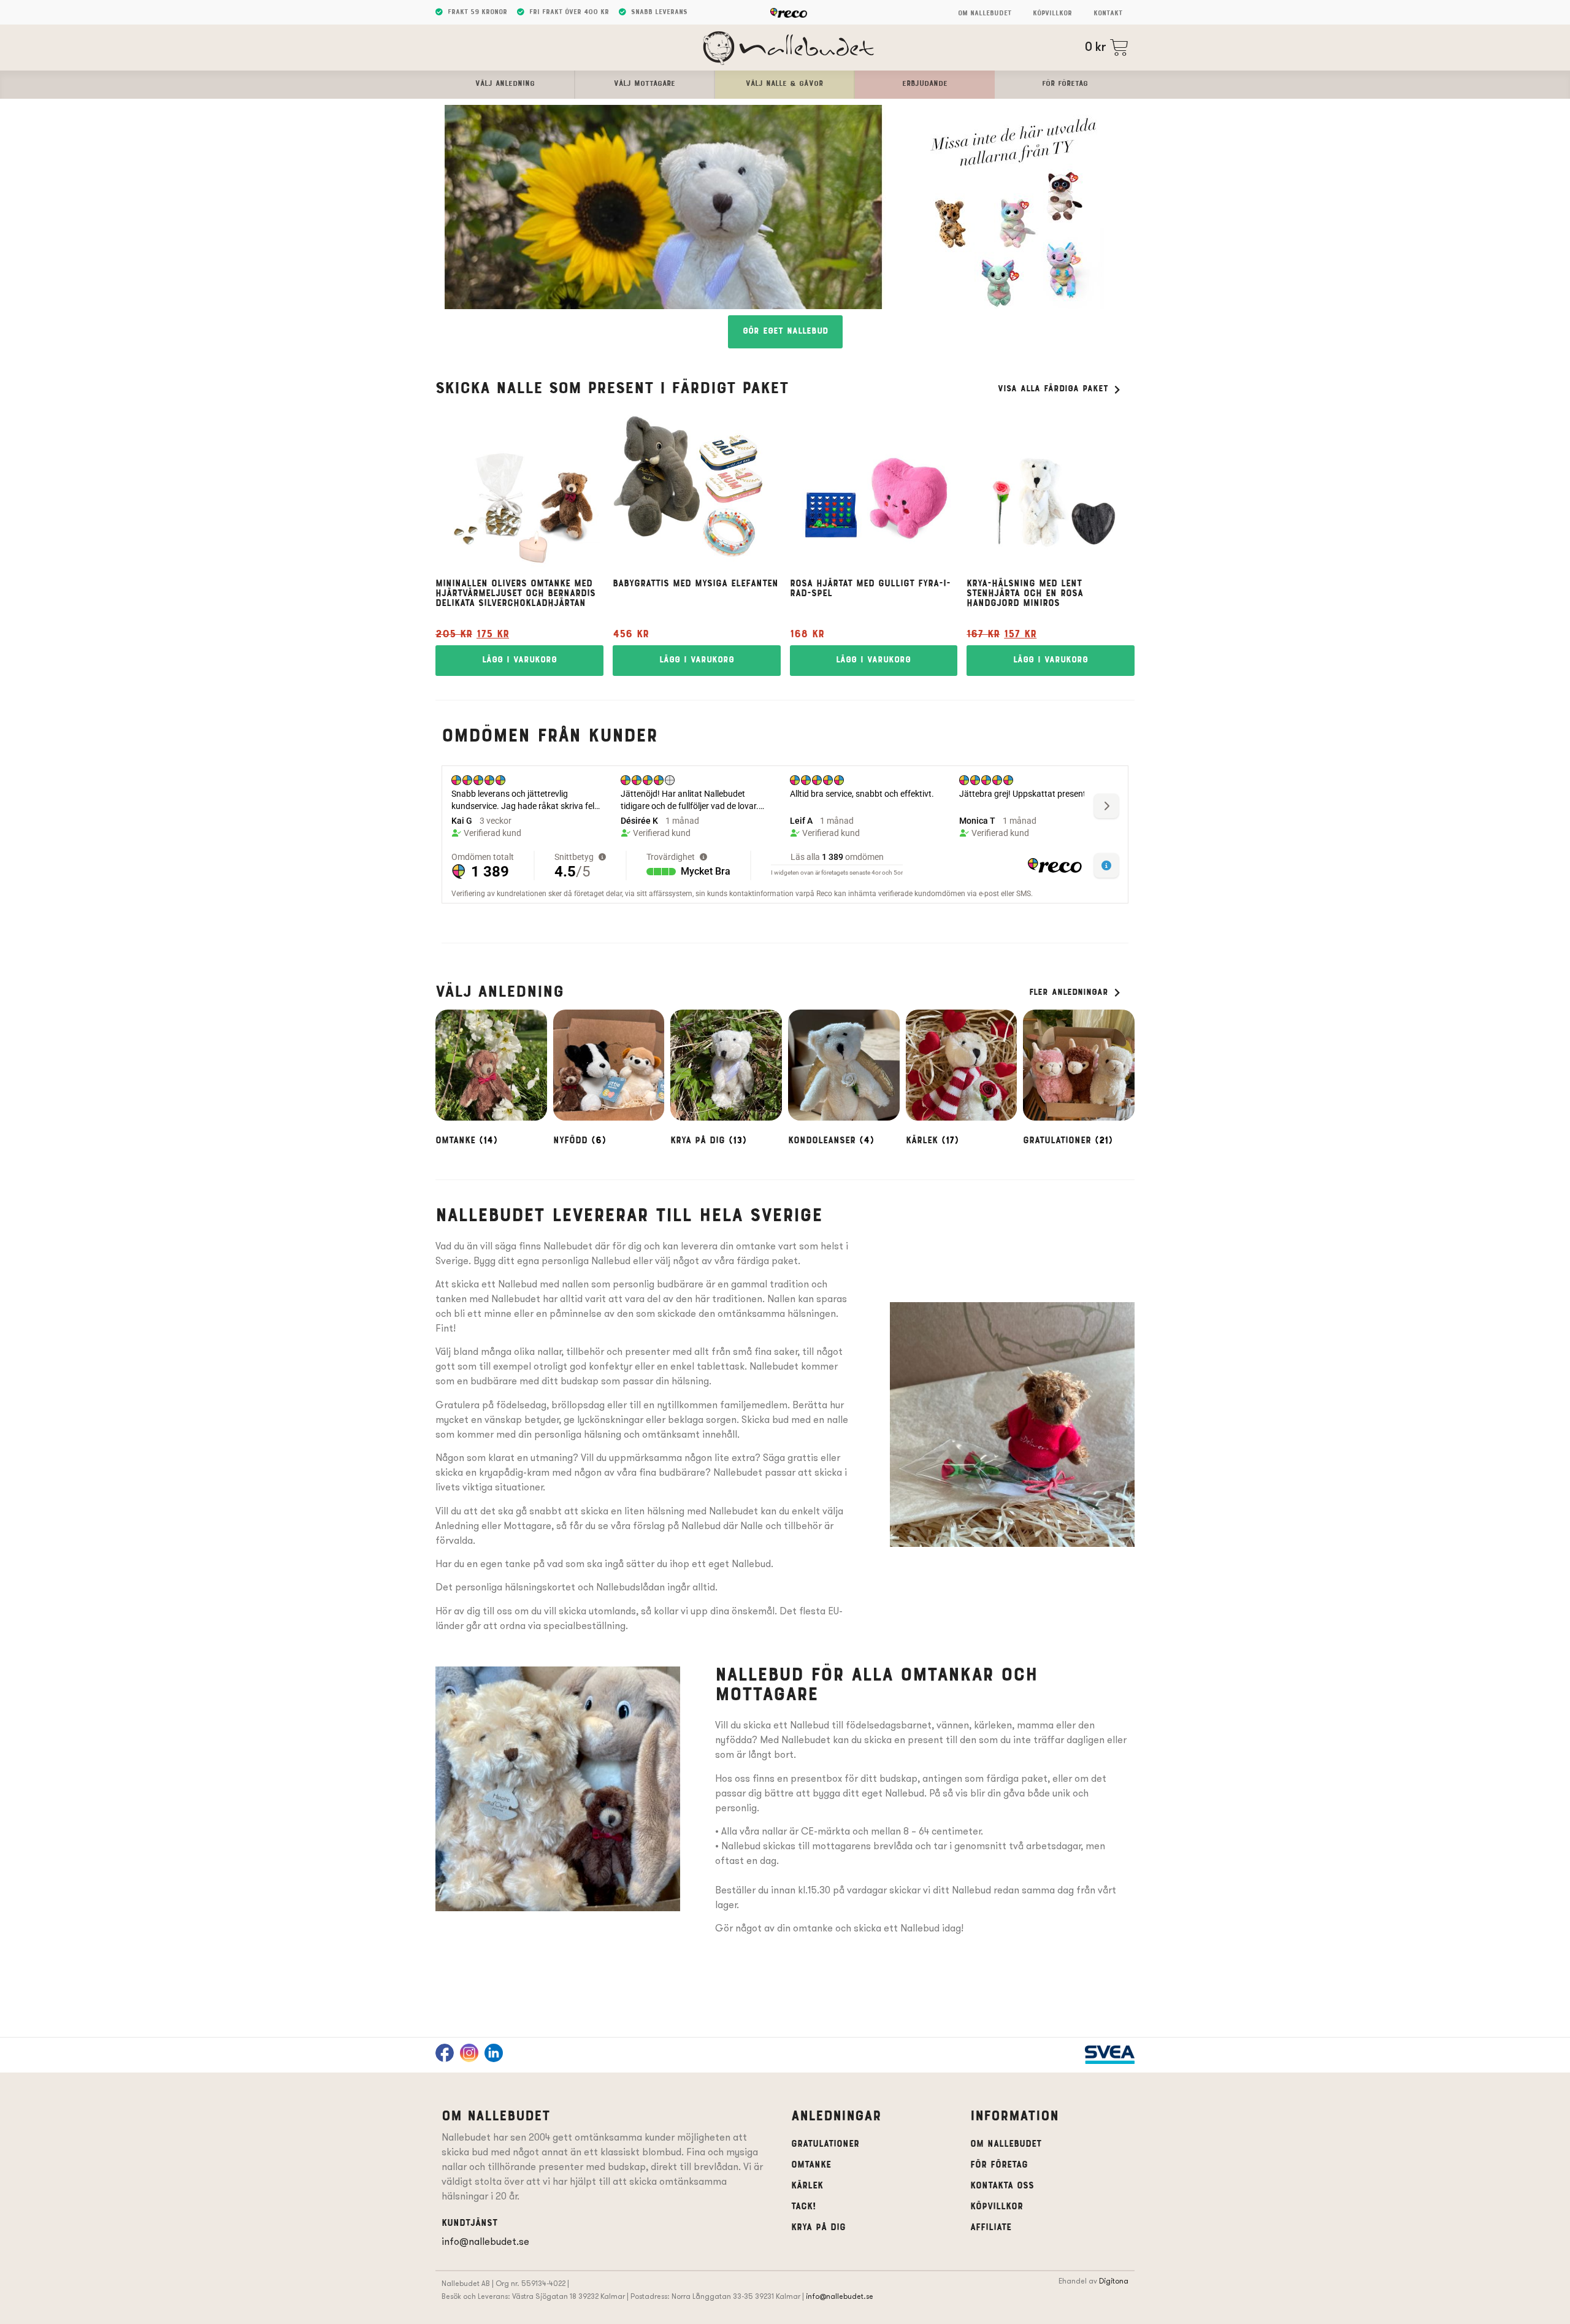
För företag (999, 2165)
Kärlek (807, 2186)
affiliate (991, 2228)
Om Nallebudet (985, 13)
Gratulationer (825, 2144)
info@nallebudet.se (485, 2242)
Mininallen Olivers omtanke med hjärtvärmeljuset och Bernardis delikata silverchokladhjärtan (515, 594)
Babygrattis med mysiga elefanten (695, 584)
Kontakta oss (1002, 2186)
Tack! (803, 2207)
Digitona (1114, 2281)
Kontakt (1108, 13)
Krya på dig (818, 2228)
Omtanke (811, 2165)
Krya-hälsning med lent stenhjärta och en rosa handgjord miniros (1025, 594)
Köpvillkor (1052, 13)
